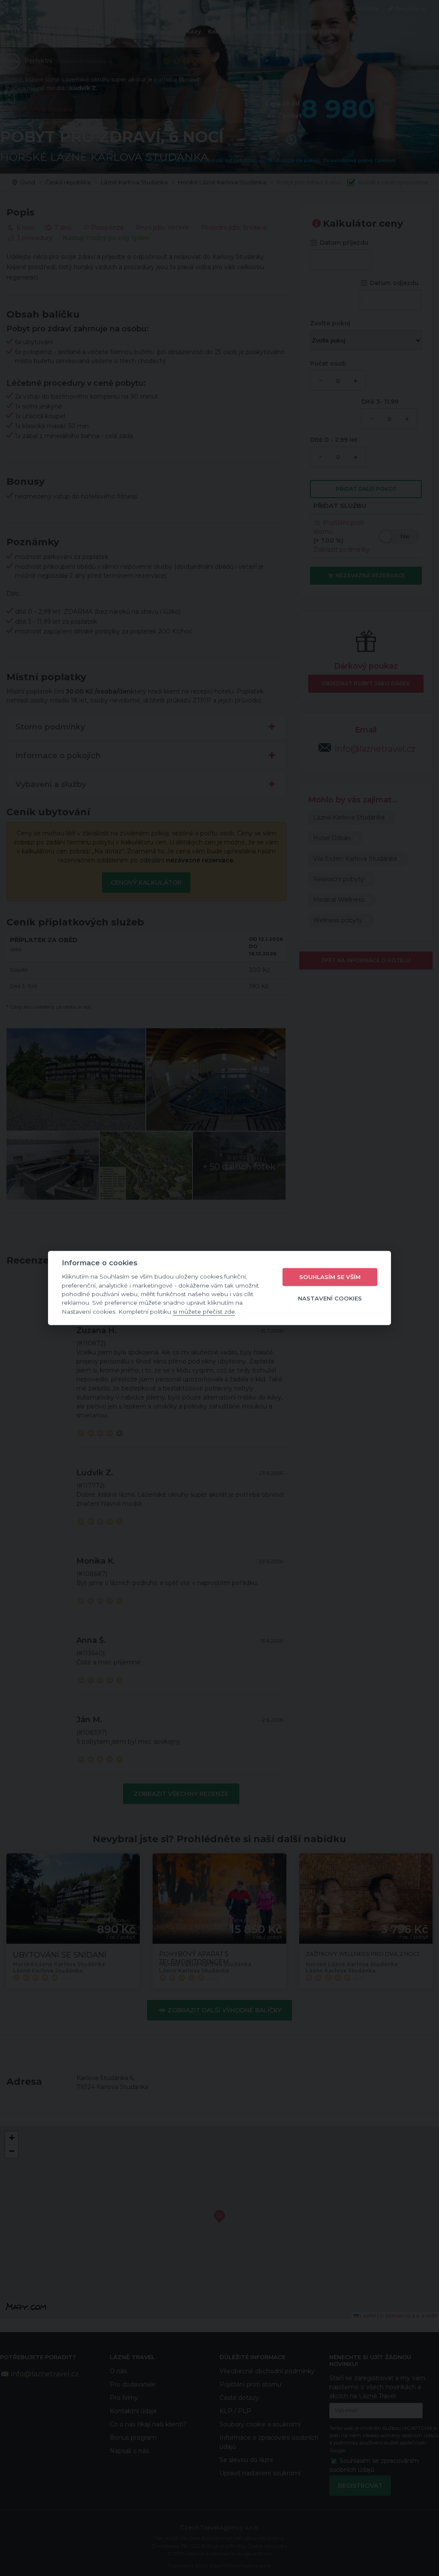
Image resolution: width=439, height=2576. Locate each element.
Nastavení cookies (330, 1298)
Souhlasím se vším (330, 1277)
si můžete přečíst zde (204, 1312)
